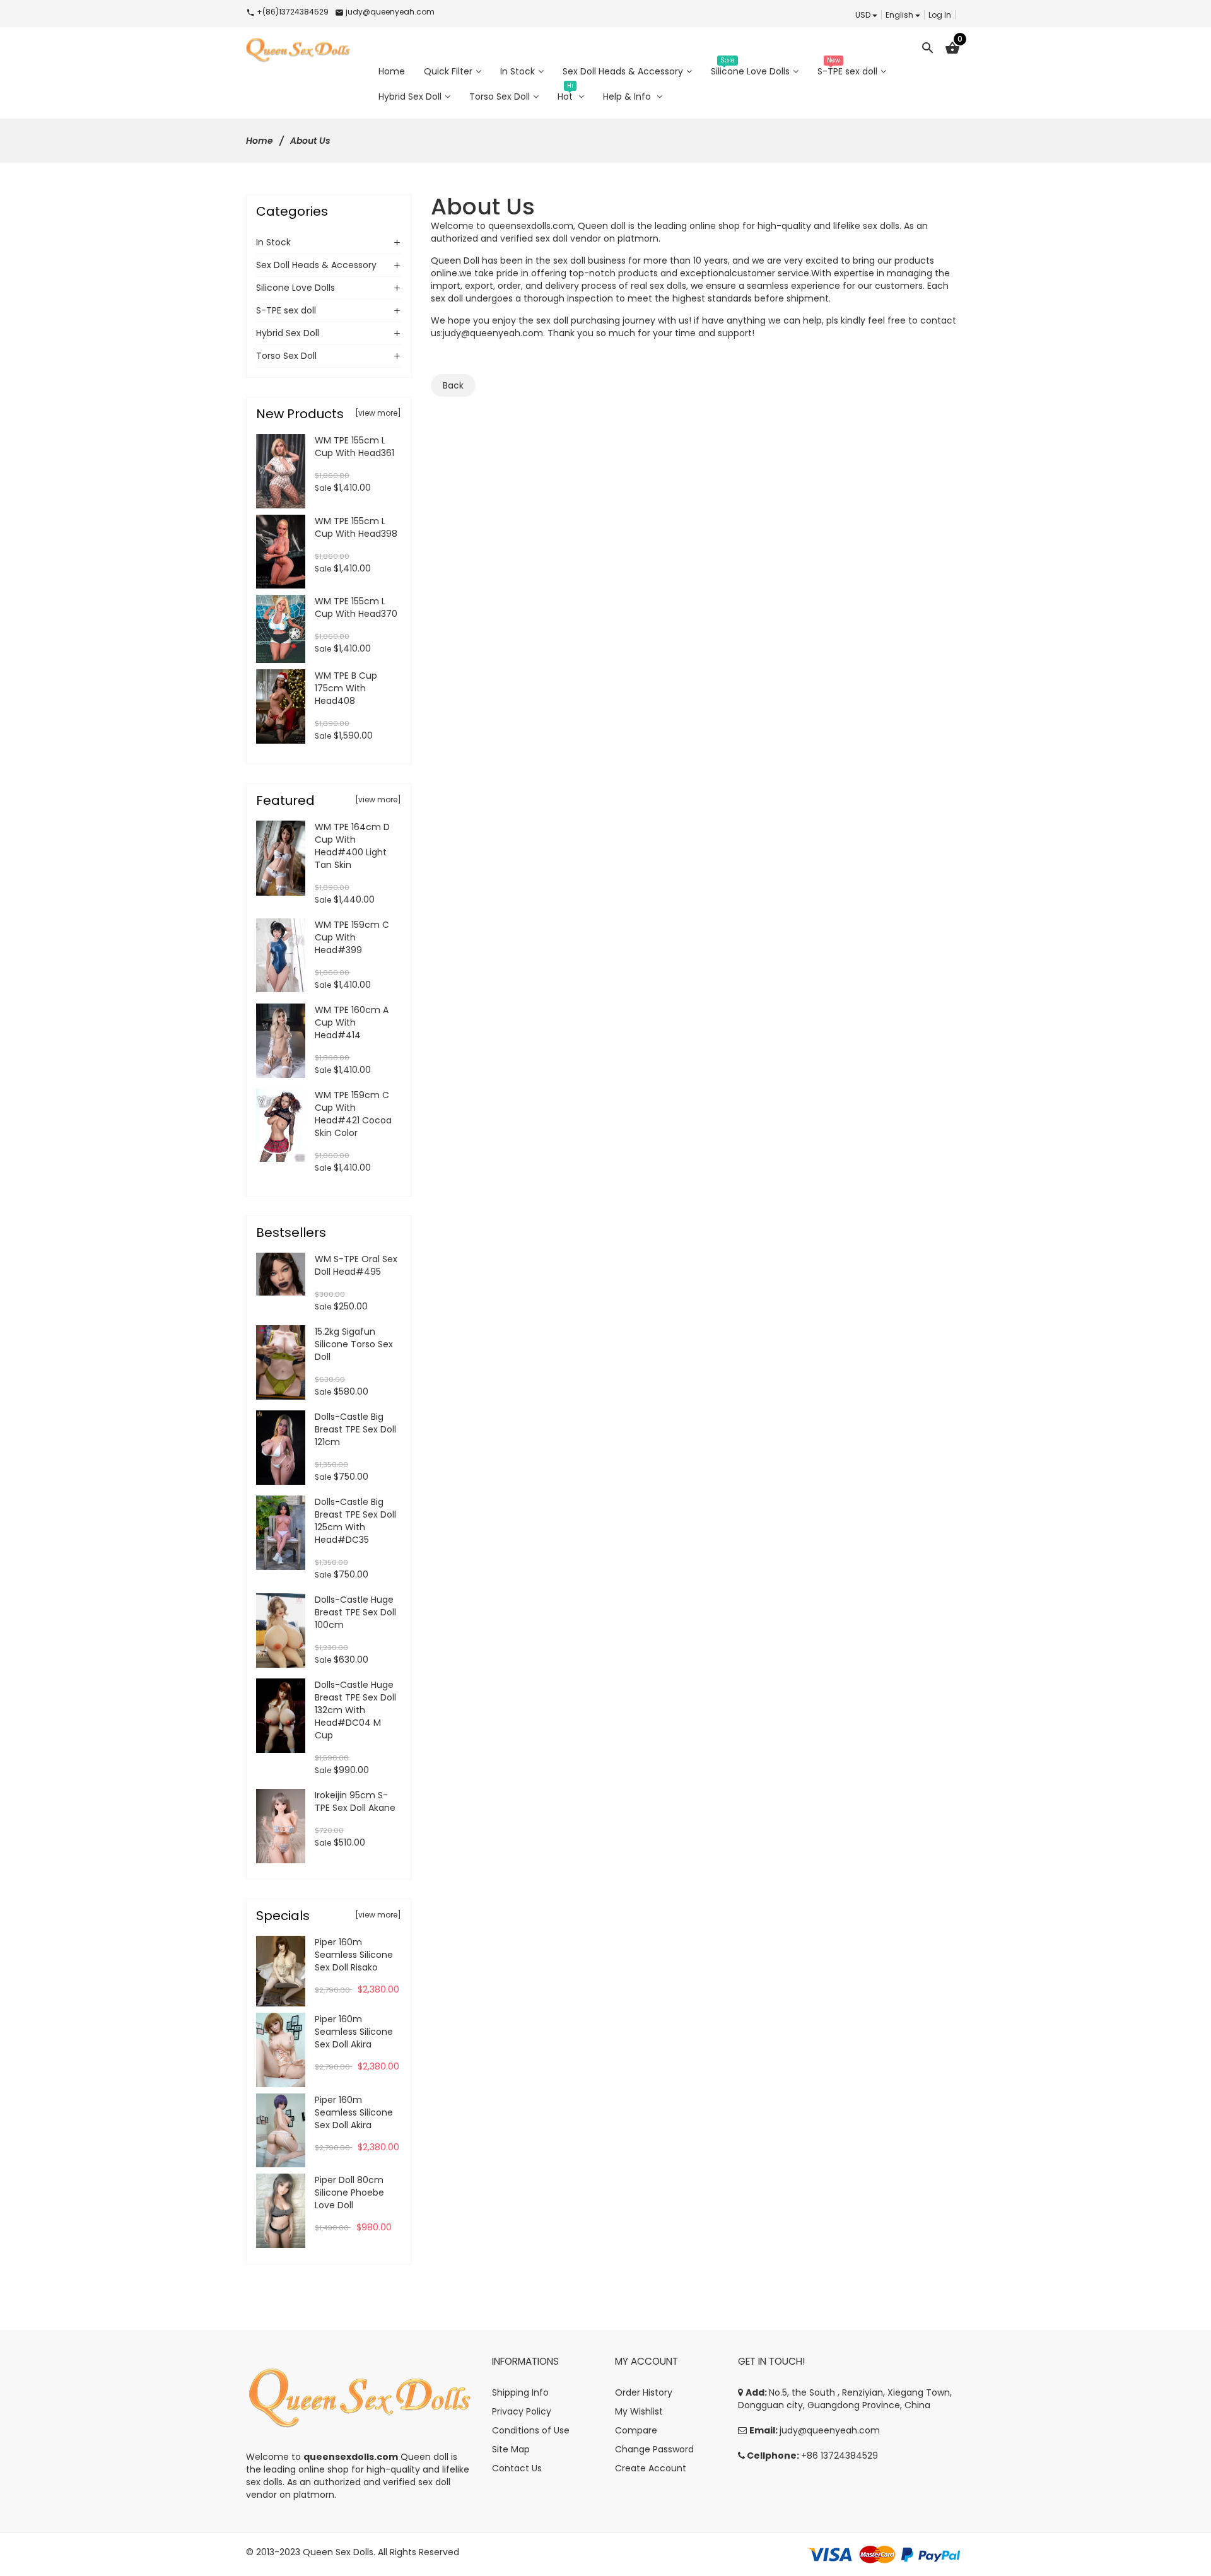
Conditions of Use (531, 2430)
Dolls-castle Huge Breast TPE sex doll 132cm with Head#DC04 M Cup (355, 1710)
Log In (940, 15)
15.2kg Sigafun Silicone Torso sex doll (354, 1344)
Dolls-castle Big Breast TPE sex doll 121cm (355, 1429)
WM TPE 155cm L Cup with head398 (356, 527)
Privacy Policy (522, 2411)
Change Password (654, 2449)
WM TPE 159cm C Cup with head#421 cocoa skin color (353, 1114)
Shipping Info (520, 2392)
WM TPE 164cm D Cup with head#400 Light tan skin (352, 846)
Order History (644, 2392)
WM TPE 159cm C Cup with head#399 (352, 937)
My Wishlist (639, 2411)
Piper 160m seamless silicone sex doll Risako (354, 1955)
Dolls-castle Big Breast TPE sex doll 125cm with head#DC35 (355, 1521)
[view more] (378, 413)
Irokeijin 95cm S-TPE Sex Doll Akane (355, 1801)
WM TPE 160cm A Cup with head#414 (352, 1022)
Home (260, 141)
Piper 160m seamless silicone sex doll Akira (354, 2032)
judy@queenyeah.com (493, 333)
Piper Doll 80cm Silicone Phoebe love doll (349, 2193)
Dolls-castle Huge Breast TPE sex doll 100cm (355, 1612)
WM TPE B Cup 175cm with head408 (346, 688)
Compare (636, 2430)
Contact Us (517, 2468)
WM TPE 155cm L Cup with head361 (354, 447)
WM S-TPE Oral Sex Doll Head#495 (356, 1265)
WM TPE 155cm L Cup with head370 (356, 607)
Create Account (651, 2468)
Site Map (511, 2449)
